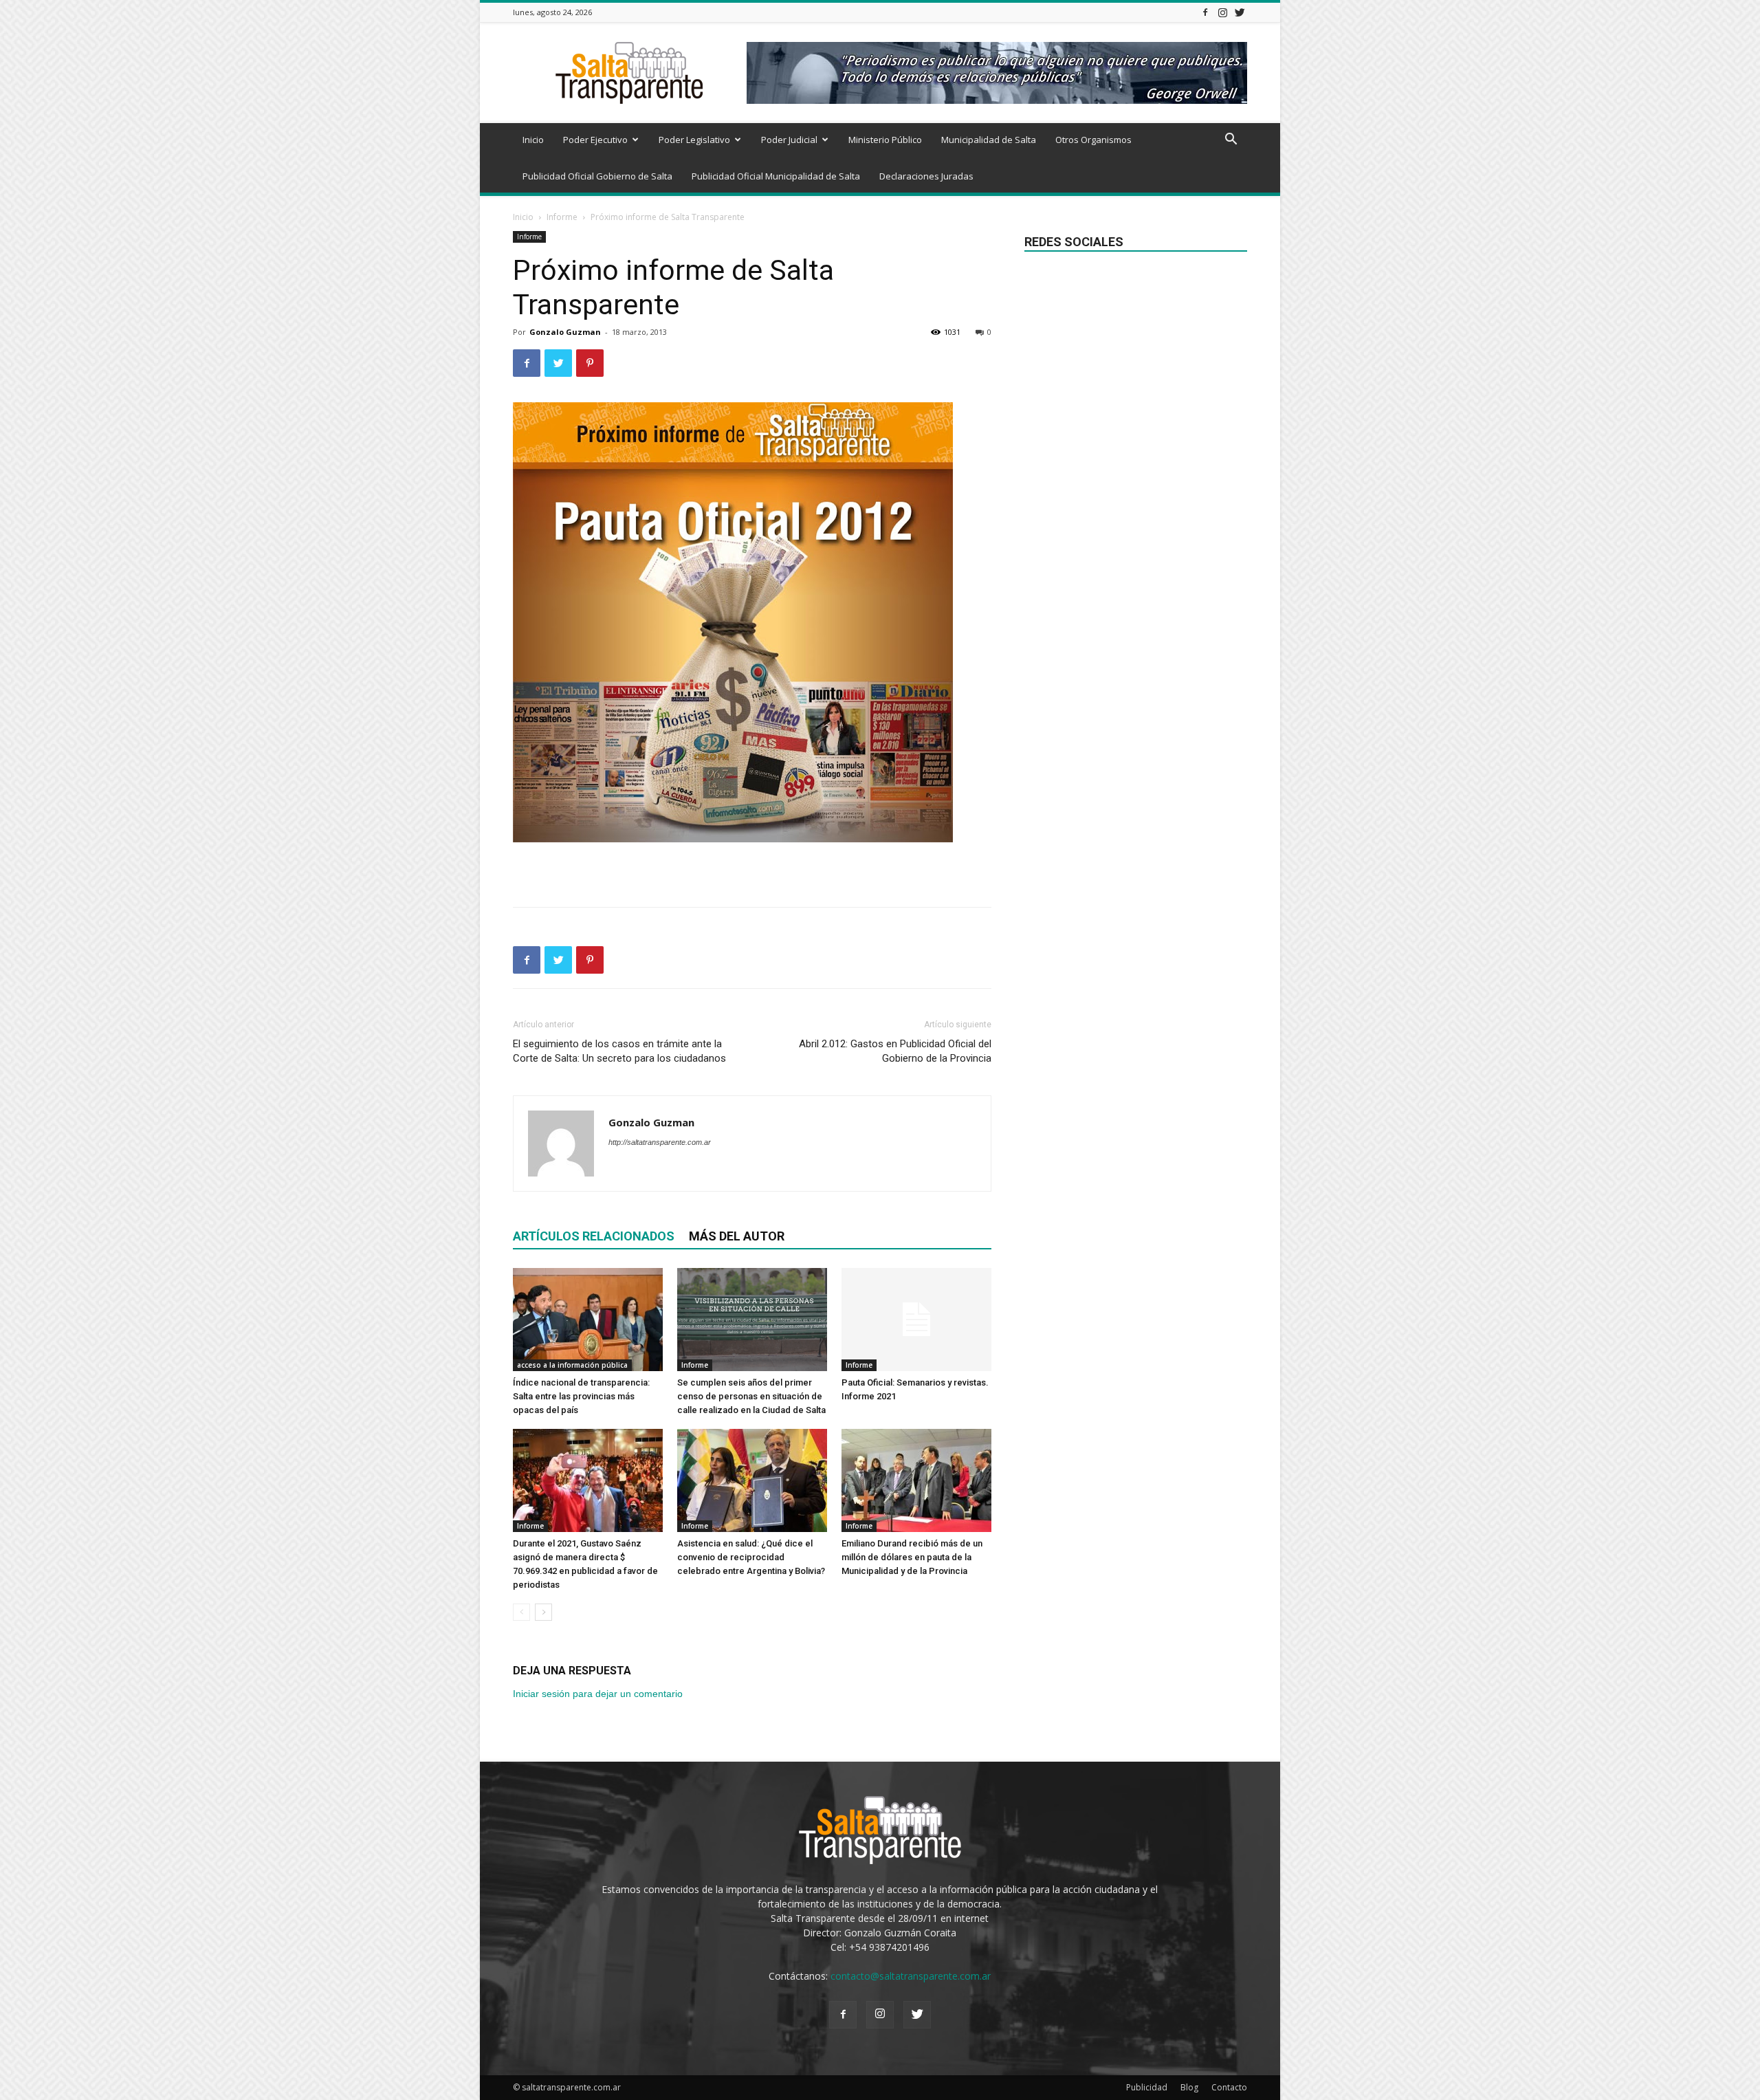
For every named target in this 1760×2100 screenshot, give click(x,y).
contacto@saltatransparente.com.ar (911, 1976)
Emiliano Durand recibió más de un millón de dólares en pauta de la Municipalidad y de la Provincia (912, 1557)
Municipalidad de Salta (989, 140)
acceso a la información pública (572, 1365)
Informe (562, 217)
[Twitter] (1240, 12)
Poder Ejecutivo (595, 140)
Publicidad (1147, 2087)
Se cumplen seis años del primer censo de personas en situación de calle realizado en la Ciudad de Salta (751, 1396)
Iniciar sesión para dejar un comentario (598, 1694)
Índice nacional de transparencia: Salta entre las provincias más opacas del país (581, 1396)
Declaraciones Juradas (926, 176)
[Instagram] (1222, 12)
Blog (1189, 2087)
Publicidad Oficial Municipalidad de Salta (776, 176)
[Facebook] (1205, 12)
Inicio (533, 140)
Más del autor (737, 1236)
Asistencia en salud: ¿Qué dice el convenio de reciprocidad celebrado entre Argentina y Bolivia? (751, 1557)
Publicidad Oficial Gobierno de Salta (597, 176)
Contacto (1229, 2087)
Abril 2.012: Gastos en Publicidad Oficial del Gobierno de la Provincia (895, 1051)
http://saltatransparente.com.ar (660, 1142)
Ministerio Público (885, 140)
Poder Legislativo (694, 140)
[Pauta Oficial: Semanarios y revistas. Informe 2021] (916, 1320)
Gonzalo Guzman (565, 332)
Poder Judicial (789, 140)
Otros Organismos (1093, 140)
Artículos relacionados (594, 1236)
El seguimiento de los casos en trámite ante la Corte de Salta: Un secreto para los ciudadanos (619, 1051)
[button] (1231, 141)
